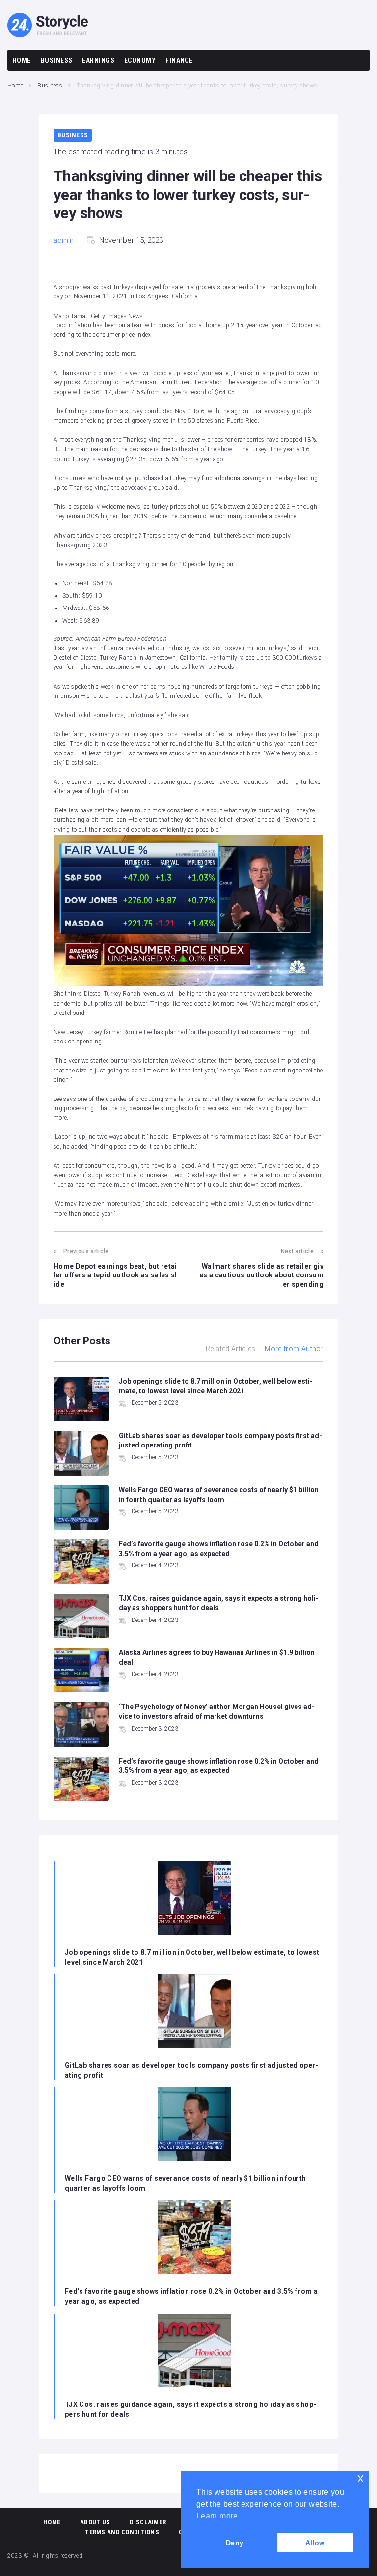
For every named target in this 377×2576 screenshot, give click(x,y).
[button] (188, 912)
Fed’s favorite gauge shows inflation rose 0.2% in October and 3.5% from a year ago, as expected (191, 2296)
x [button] (361, 2478)
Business (50, 86)
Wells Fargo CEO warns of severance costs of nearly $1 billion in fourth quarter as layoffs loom (186, 2183)
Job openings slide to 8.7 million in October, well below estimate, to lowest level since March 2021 (192, 1957)
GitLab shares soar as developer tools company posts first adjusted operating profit (192, 2070)
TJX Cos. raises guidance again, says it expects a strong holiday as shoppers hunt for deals (190, 2409)
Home (15, 86)
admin (64, 240)
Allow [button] (315, 2543)
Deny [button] (235, 2543)
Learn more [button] (217, 2516)
